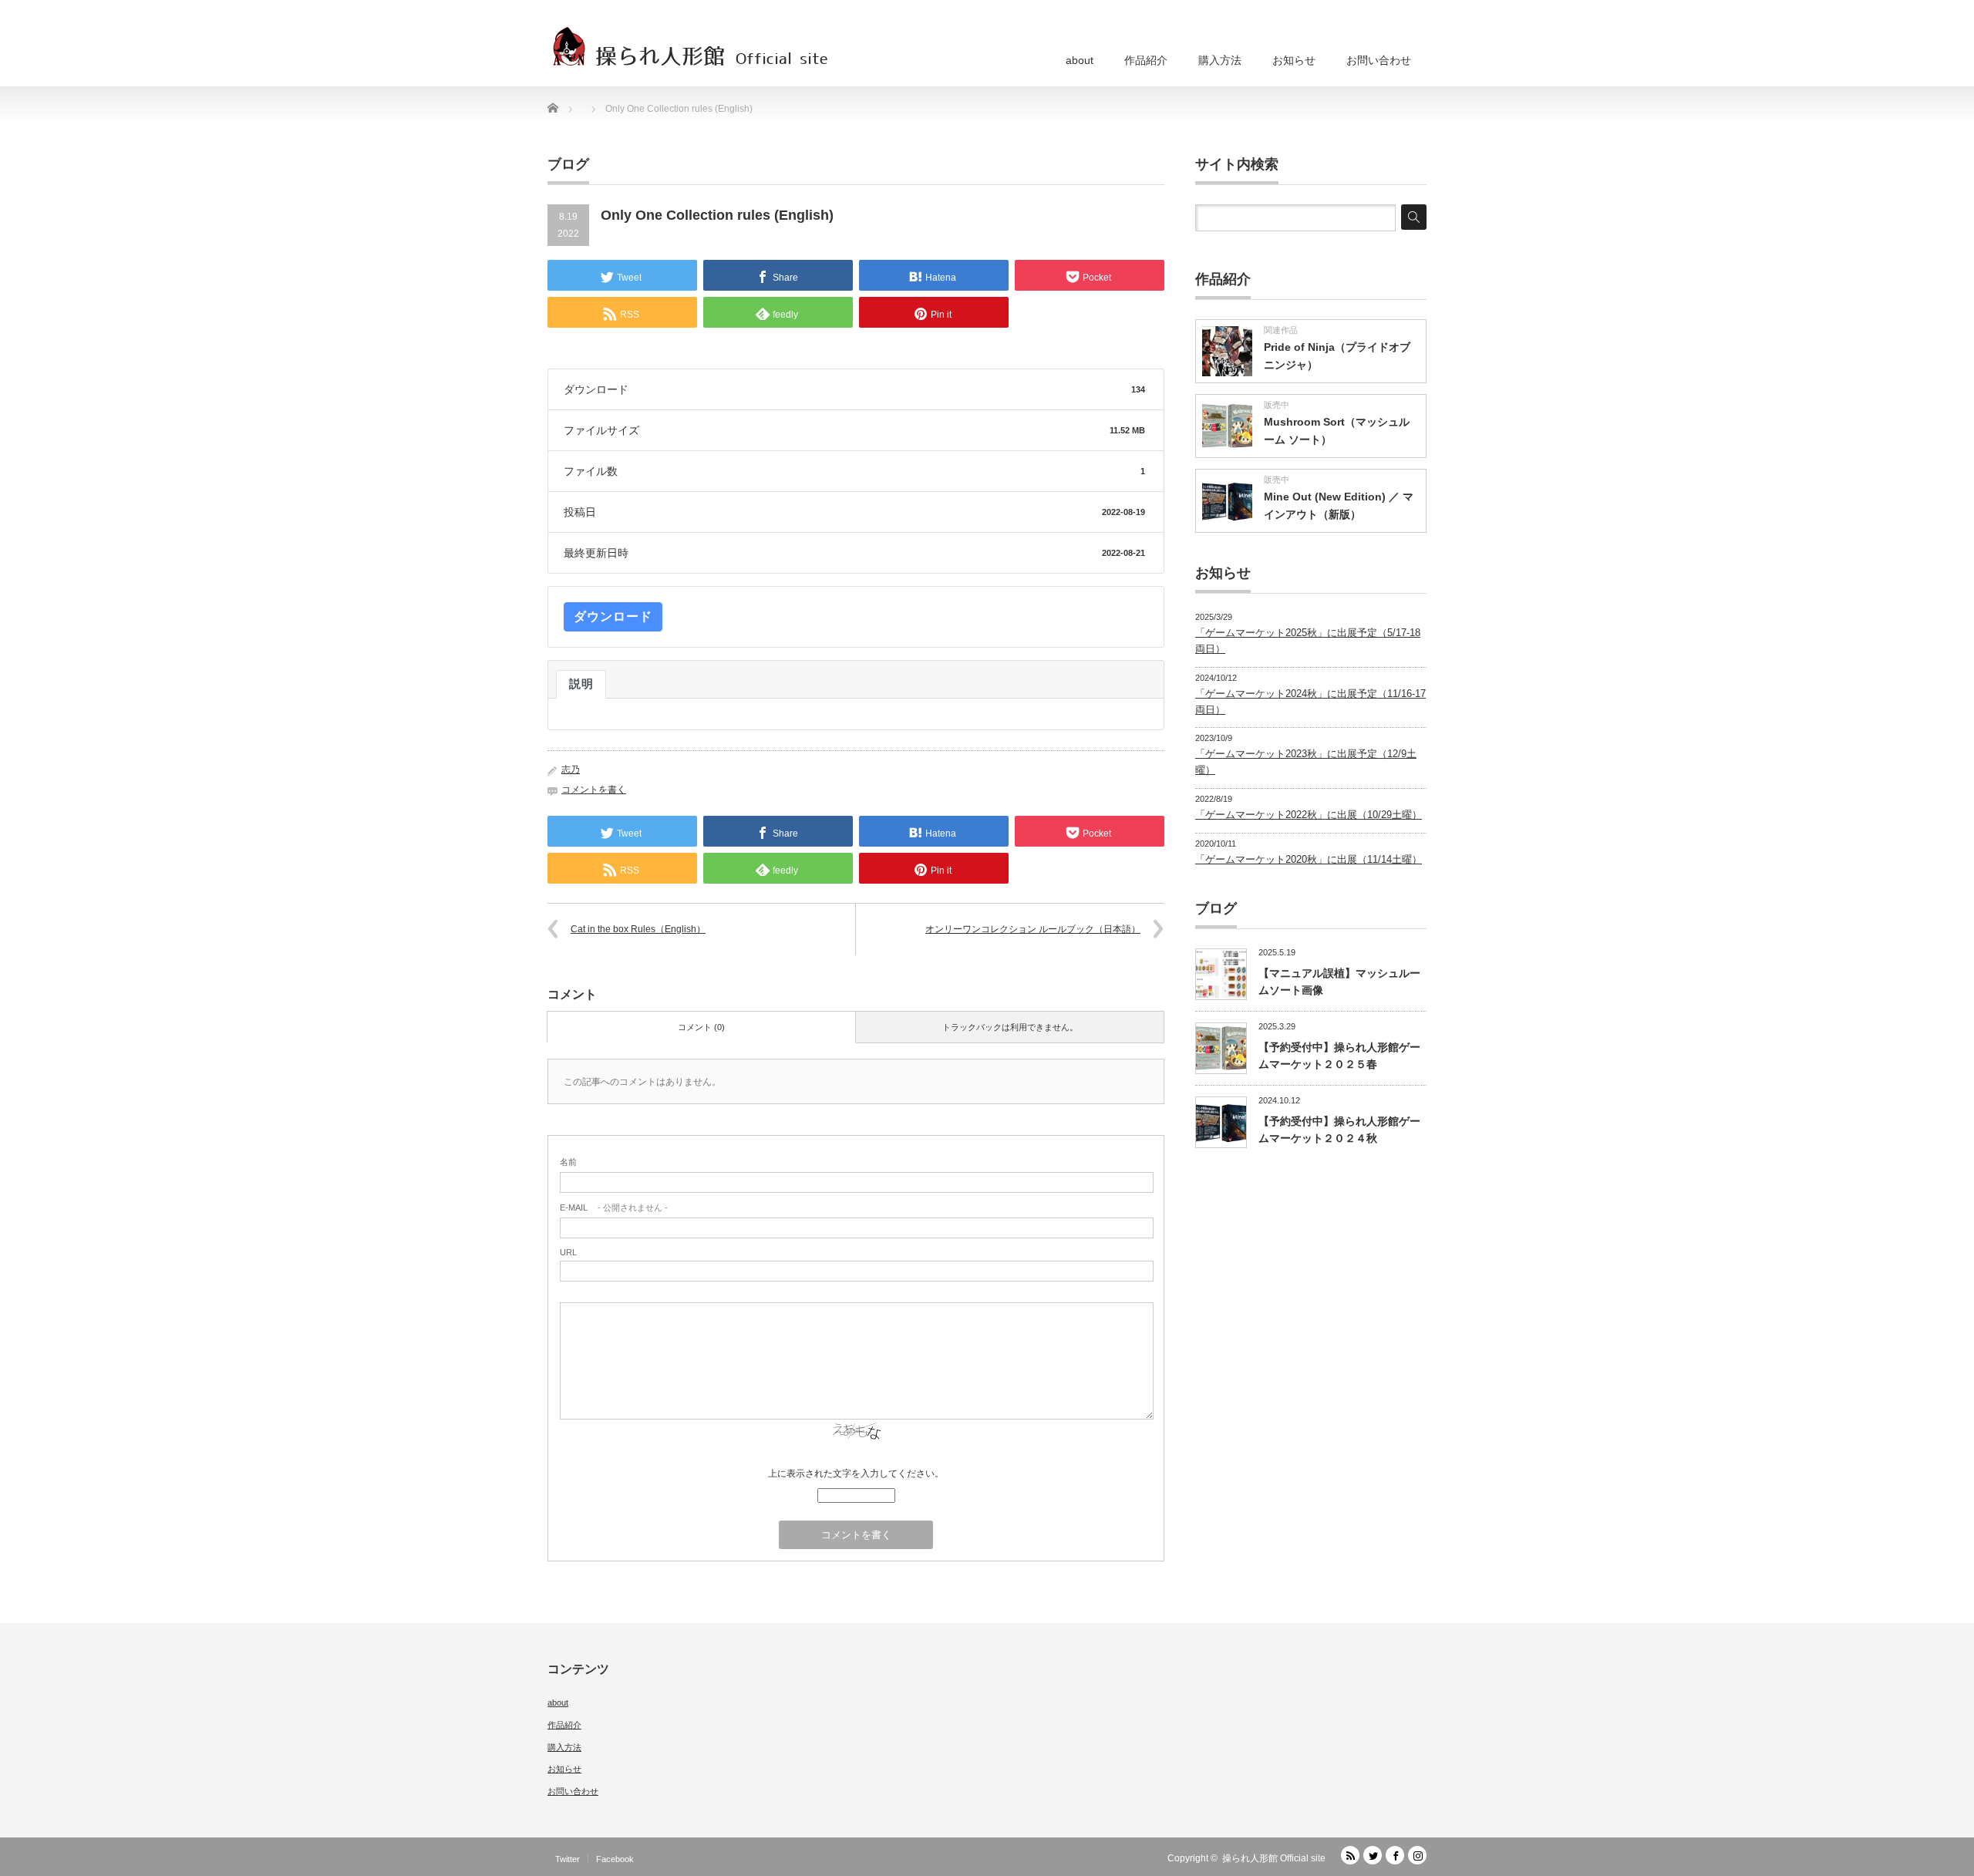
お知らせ (1294, 60)
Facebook (615, 1859)
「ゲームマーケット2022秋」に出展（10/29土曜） (1309, 815)
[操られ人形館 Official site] (691, 46)
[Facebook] (1395, 1855)
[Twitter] (1373, 1855)
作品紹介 (1146, 60)
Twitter (568, 1859)
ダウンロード (613, 616)
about (1080, 60)
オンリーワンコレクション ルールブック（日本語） (1033, 929)
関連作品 (1281, 330)
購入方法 (1220, 60)
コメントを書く (594, 790)
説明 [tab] (581, 684)
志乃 (571, 770)
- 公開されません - (614, 1207)
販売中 (1277, 405)
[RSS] (1350, 1855)
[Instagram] (1417, 1855)
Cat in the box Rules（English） (638, 929)
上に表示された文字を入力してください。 (856, 1474)
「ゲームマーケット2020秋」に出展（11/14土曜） (1309, 859)
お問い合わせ (1379, 60)
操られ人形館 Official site (1274, 1858)
